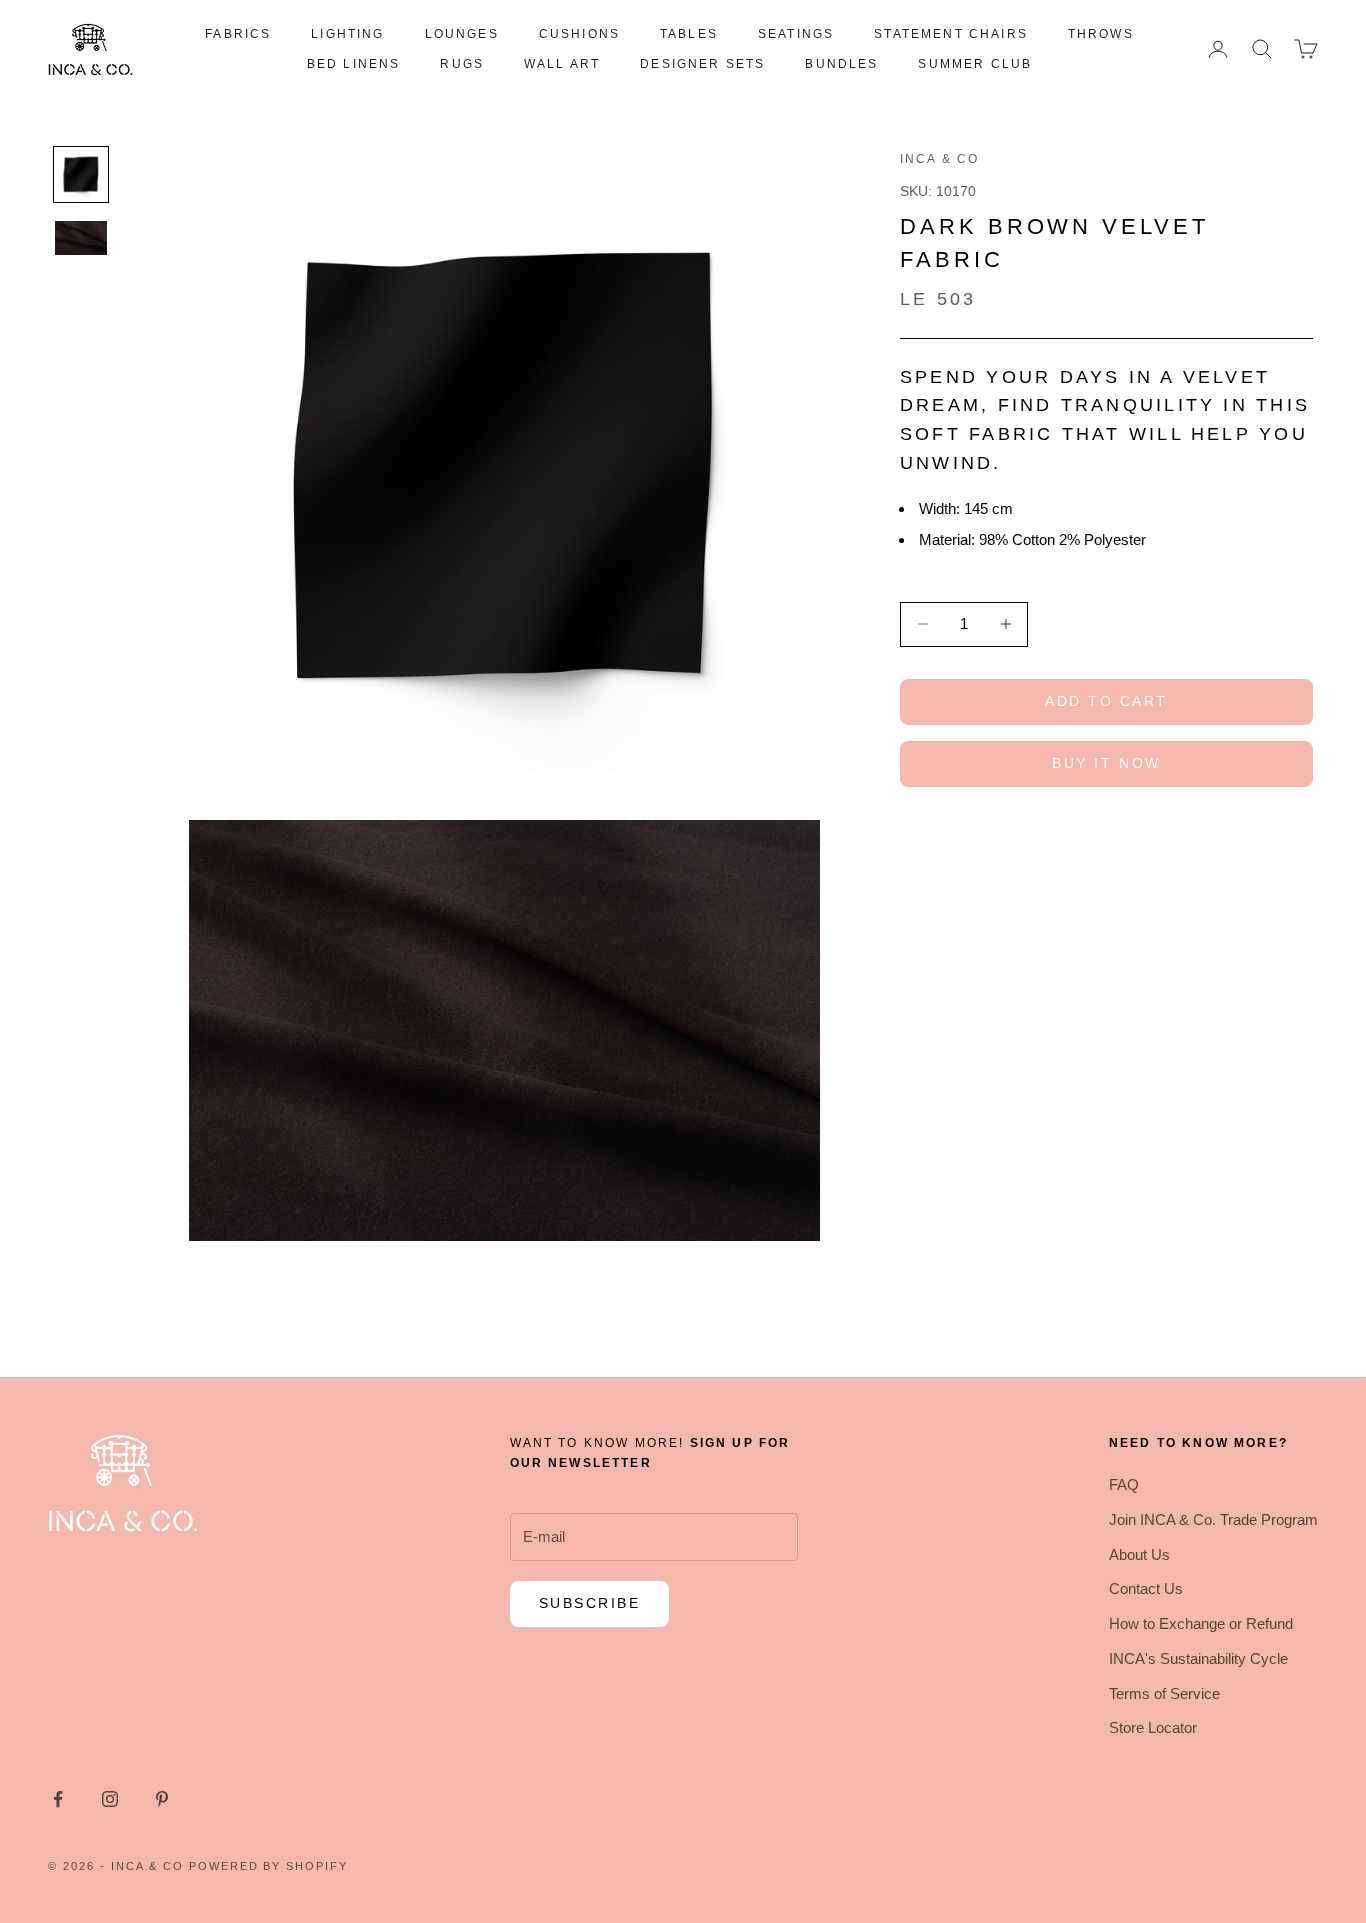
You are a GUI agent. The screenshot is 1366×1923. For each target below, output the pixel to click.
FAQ (1124, 1484)
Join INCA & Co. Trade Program (1213, 1519)
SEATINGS (796, 34)
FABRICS (238, 34)
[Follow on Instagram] (110, 1799)
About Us (1139, 1554)
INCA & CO (939, 159)
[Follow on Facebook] (58, 1799)
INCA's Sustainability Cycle (1198, 1658)
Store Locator (1153, 1727)
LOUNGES (462, 34)
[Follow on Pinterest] (162, 1799)
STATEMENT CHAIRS (951, 34)
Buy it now (1106, 763)
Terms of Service (1164, 1693)
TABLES (689, 34)
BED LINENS (354, 64)
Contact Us (1146, 1588)
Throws (1101, 34)
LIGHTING (347, 34)
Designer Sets (702, 64)
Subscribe (590, 1603)
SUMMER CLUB (975, 64)
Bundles (841, 64)
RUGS (462, 64)
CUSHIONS (579, 34)
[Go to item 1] (81, 174)
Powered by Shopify (269, 1866)
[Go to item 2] (81, 238)
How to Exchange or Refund (1201, 1623)
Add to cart (1106, 701)
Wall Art (562, 64)
